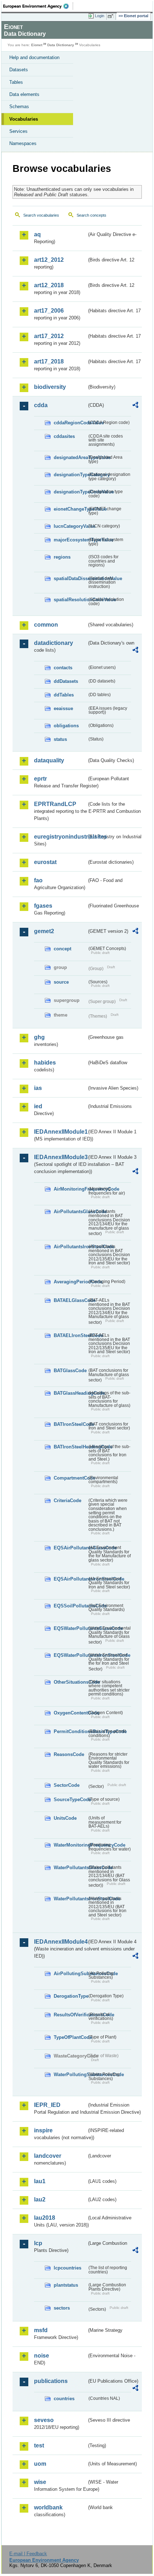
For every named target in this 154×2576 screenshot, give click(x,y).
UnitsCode (65, 1818)
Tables (16, 82)
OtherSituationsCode (70, 1682)
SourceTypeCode (70, 1800)
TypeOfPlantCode (70, 2037)
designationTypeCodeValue (70, 492)
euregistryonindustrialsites (60, 837)
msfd (41, 2330)
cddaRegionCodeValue (70, 423)
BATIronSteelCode (70, 1424)
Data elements (24, 94)
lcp (38, 2243)
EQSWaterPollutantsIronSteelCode (70, 1655)
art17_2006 (49, 311)
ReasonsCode (69, 1754)
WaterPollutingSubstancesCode (70, 2075)
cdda (41, 405)
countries (64, 2399)
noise (42, 2356)
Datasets (19, 70)
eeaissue (63, 708)
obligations (66, 726)
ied (38, 1106)
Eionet (37, 45)
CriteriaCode (68, 1501)
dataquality (49, 760)
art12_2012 (49, 260)
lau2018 (45, 2218)
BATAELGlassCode (70, 1300)
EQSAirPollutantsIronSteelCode (70, 1579)
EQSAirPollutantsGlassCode (70, 1548)
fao (38, 880)
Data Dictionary (61, 45)
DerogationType (70, 1996)
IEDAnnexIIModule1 (60, 1132)
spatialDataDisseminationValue (70, 578)
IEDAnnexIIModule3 (60, 1157)
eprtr (40, 779)
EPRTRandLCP (55, 804)
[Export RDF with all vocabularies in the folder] (135, 406)
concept (62, 949)
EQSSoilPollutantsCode (70, 1606)
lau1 (40, 2181)
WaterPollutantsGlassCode (70, 1868)
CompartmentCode (70, 1478)
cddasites (64, 436)
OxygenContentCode (70, 1713)
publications (51, 2381)
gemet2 (44, 931)
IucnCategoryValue (70, 526)
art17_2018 (49, 361)
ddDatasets (66, 681)
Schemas (19, 107)
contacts (63, 668)
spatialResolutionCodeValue (70, 600)
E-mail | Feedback (28, 2554)
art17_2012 (49, 336)
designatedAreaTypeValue (70, 457)
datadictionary (54, 643)
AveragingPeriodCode (70, 1282)
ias (38, 1088)
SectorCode (67, 1785)
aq (37, 234)
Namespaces (23, 143)
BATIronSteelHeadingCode (70, 1447)
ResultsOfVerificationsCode (70, 2015)
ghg (39, 1037)
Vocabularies (24, 119)
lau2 (40, 2199)
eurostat (45, 862)
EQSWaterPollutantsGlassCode (70, 1628)
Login (100, 16)
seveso (44, 2420)
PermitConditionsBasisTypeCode (70, 1731)
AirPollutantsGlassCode (70, 1212)
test (39, 2445)
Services (18, 131)
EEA (38, 6)
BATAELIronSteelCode (70, 1335)
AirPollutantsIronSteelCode (70, 1247)
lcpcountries (68, 2268)
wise (40, 2482)
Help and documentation (34, 57)
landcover (48, 2156)
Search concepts (92, 215)
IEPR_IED (47, 2105)
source (61, 982)
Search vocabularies (41, 215)
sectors (62, 2308)
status (60, 739)
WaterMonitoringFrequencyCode (70, 1845)
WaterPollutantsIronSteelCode (70, 1899)
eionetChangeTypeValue (70, 509)
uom (40, 2464)
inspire (43, 2130)
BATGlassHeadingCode (70, 1393)
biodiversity (50, 387)
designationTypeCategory (70, 475)
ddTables (64, 695)
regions (62, 557)
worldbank (48, 2507)
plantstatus (66, 2285)
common (46, 625)
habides (45, 1063)
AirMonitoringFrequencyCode (70, 1189)
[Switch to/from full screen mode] (112, 16)
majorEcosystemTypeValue (70, 540)
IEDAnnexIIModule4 (60, 1942)
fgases (43, 906)
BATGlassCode (70, 1371)
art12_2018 (49, 285)
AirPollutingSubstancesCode (70, 1974)
